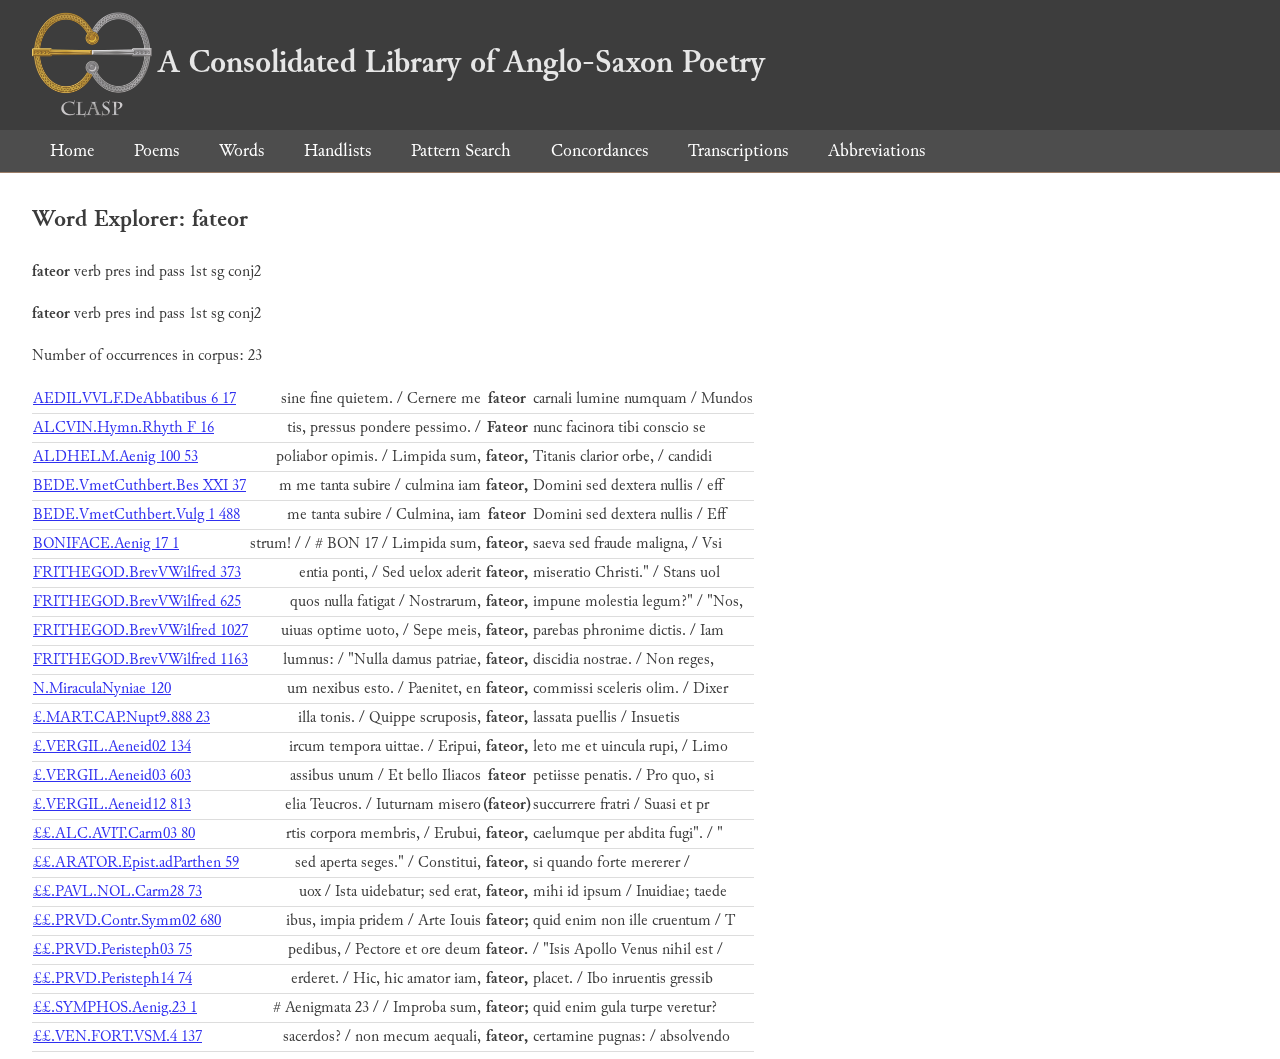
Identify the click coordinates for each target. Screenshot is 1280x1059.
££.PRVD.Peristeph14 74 (112, 978)
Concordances (599, 150)
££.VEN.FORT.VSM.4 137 (117, 1036)
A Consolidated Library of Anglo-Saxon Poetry (461, 62)
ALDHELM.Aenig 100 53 (115, 456)
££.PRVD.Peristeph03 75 (112, 949)
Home (72, 150)
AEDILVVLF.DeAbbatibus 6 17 (134, 398)
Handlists (337, 150)
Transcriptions (738, 150)
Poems (156, 150)
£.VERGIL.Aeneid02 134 (112, 746)
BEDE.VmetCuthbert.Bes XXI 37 (139, 485)
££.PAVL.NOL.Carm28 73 (117, 891)
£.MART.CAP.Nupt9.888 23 (121, 717)
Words (241, 150)
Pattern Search (461, 150)
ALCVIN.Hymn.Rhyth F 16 (123, 427)
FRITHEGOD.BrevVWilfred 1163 (140, 659)
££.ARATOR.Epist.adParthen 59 (136, 862)
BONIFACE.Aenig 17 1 (106, 543)
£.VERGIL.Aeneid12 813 (112, 804)
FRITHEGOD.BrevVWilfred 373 (137, 572)
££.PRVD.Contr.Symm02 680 (127, 920)
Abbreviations (876, 150)
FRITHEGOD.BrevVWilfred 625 (137, 601)
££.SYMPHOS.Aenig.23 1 (115, 1007)
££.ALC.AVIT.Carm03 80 (114, 833)
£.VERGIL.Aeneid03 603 (112, 775)
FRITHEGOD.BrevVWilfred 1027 (140, 630)
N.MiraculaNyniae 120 (102, 688)
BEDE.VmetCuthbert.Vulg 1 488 (136, 514)
